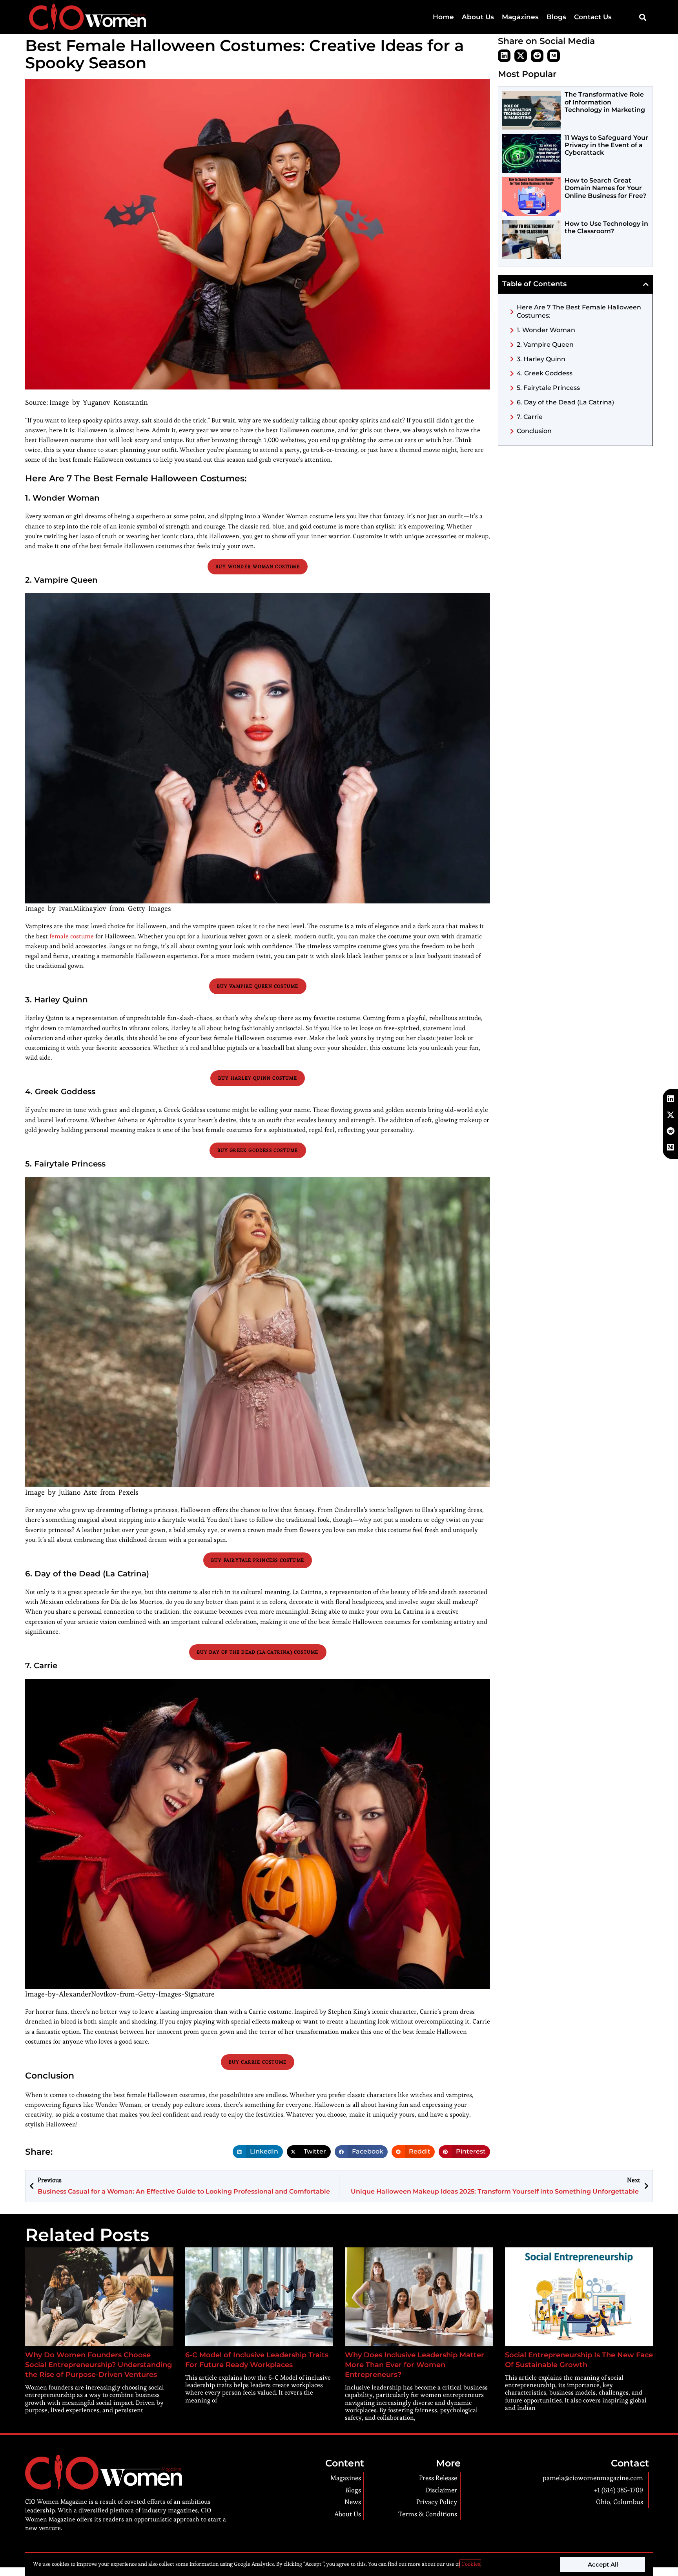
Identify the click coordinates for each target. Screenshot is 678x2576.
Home (443, 17)
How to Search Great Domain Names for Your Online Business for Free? (605, 188)
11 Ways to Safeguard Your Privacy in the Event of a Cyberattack (606, 145)
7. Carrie (530, 417)
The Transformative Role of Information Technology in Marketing (605, 102)
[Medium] (554, 56)
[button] (642, 17)
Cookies (470, 2564)
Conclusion (534, 431)
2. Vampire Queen (545, 345)
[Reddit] (537, 56)
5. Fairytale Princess (548, 388)
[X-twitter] (521, 56)
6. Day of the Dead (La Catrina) (565, 402)
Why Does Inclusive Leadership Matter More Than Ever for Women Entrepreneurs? (415, 2365)
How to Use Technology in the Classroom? (606, 227)
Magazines (520, 17)
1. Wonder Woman (546, 330)
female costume (72, 936)
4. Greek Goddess (545, 373)
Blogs (556, 17)
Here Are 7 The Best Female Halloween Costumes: (579, 311)
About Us (478, 17)
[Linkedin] (504, 56)
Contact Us (593, 17)
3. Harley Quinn (541, 359)
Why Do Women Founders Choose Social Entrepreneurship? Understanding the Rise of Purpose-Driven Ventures (98, 2365)
